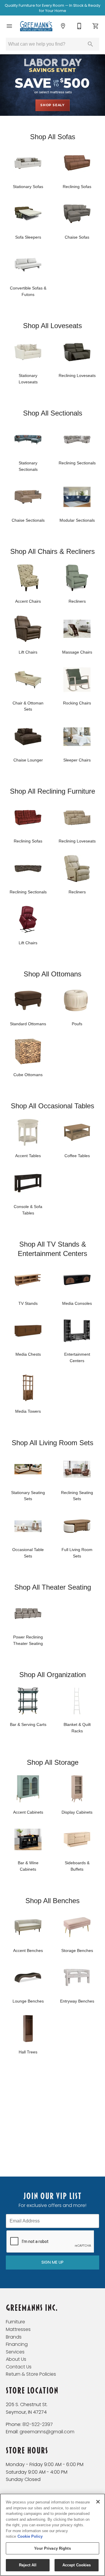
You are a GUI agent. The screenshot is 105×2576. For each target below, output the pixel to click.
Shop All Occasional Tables (52, 1106)
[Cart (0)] (96, 26)
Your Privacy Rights (52, 2548)
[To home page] (36, 26)
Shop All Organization (52, 1675)
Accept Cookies (77, 2565)
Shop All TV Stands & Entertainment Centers (52, 1249)
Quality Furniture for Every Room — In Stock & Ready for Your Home (52, 8)
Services (15, 2352)
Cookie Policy (30, 2536)
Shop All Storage (53, 1762)
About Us (16, 2359)
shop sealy (52, 105)
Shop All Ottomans (52, 974)
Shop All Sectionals (53, 413)
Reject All (28, 2565)
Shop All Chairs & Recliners (52, 551)
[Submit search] (90, 44)
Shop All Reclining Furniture (52, 791)
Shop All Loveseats (52, 326)
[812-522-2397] (79, 26)
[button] (9, 26)
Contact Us (19, 2367)
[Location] (63, 26)
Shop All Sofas (53, 137)
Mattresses (18, 2329)
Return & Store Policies (31, 2374)
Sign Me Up (52, 2262)
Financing (17, 2344)
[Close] (98, 2502)
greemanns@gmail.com (47, 2432)
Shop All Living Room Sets (52, 1443)
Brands (14, 2337)
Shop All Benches (52, 1901)
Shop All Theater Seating (53, 1587)
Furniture (15, 2322)
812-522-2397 (38, 2424)
